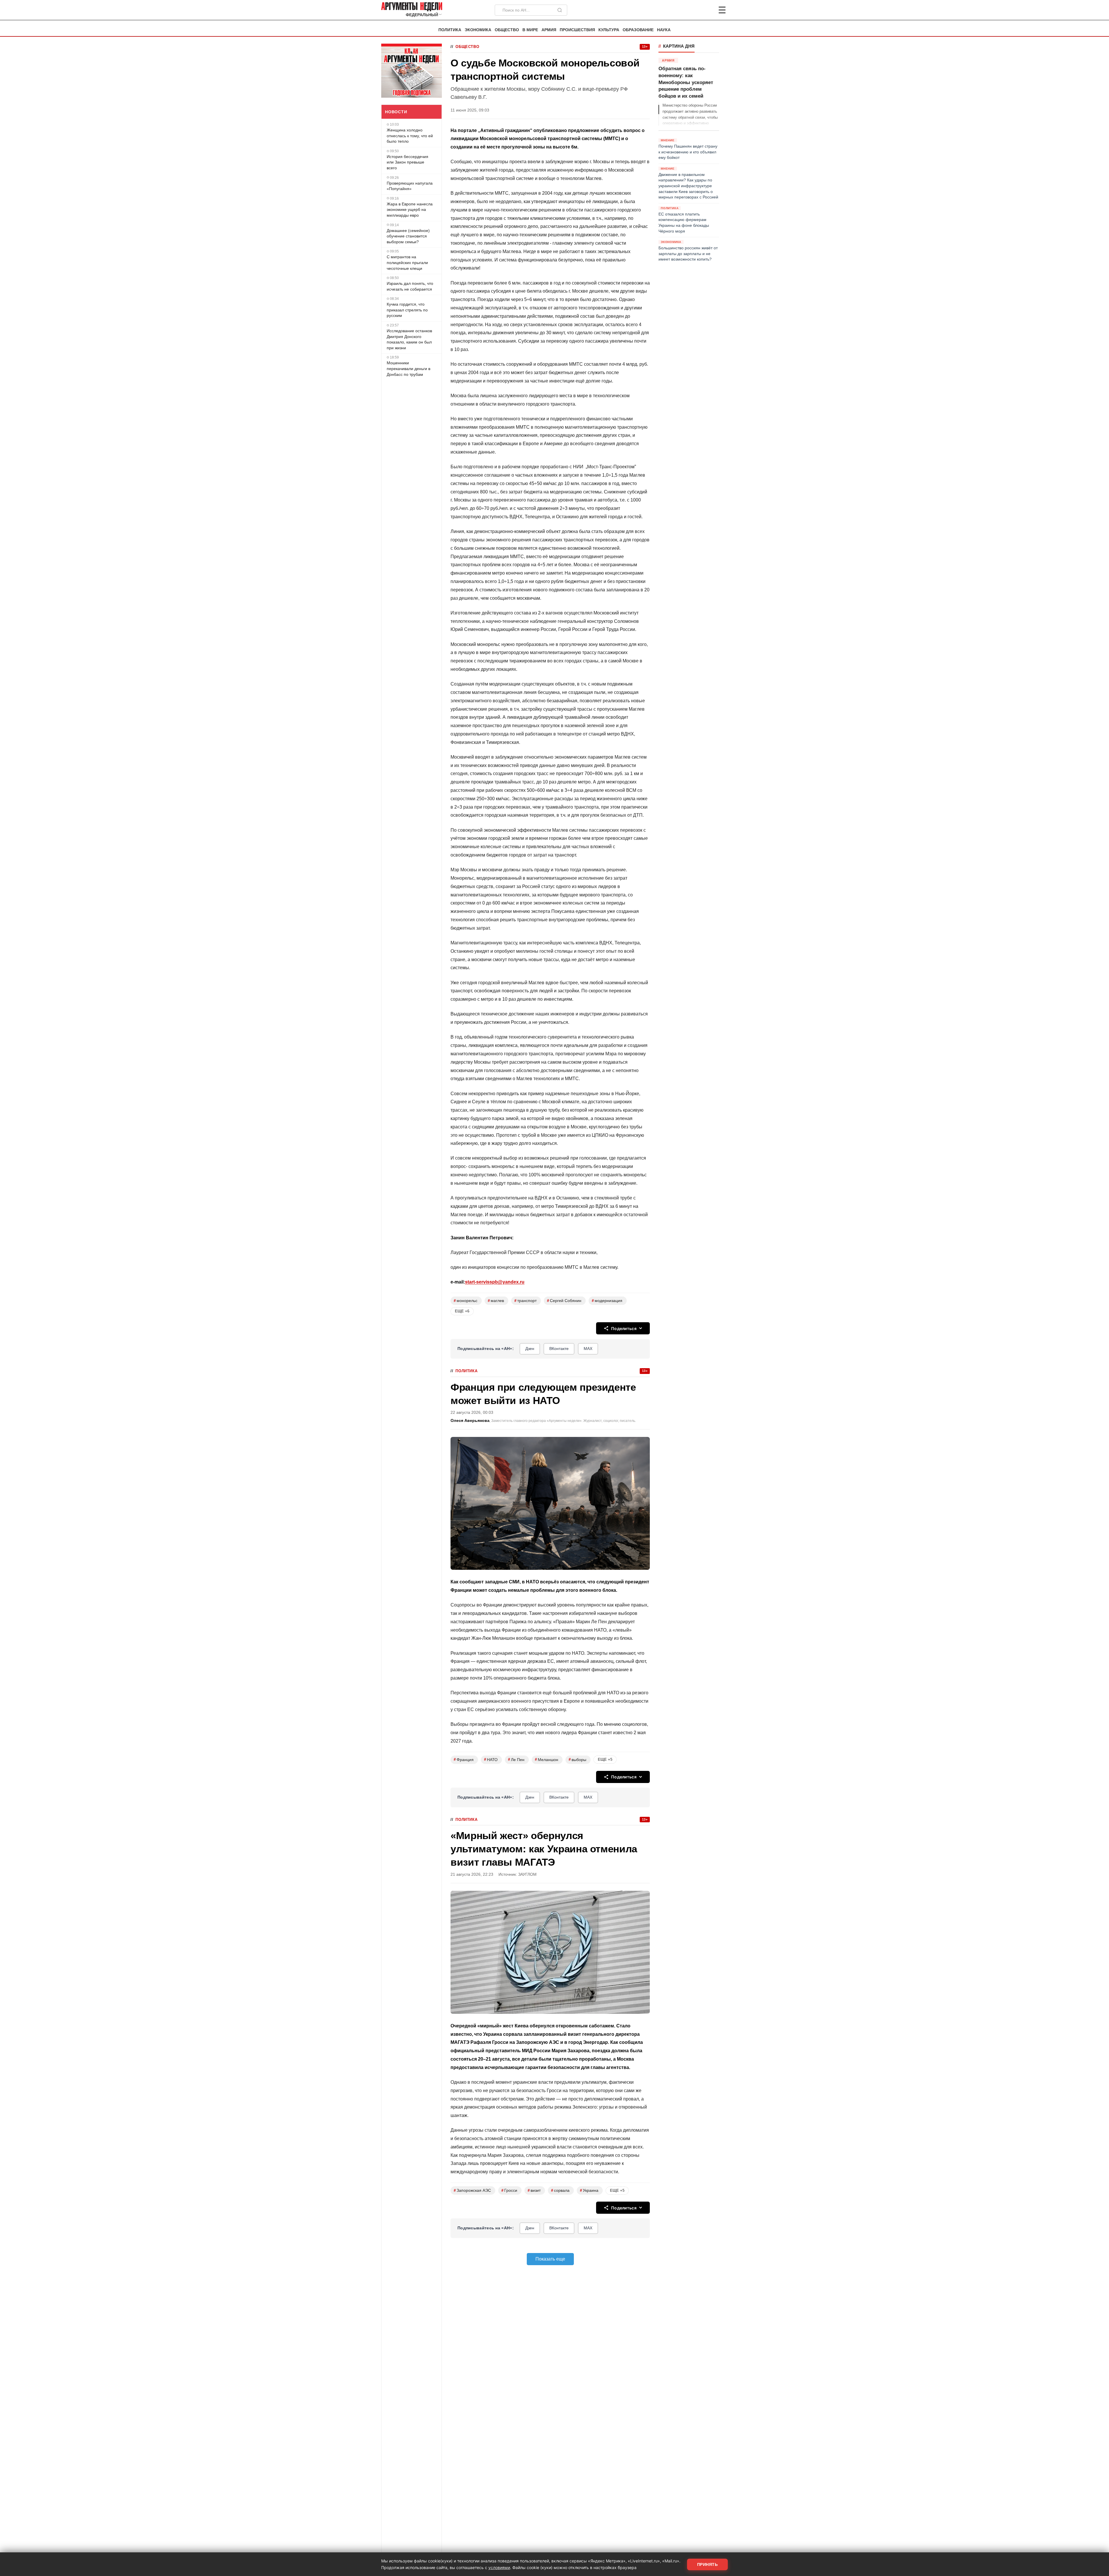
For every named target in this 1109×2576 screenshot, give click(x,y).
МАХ (588, 1349)
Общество (507, 30)
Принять (708, 2564)
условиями (499, 2567)
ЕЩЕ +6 (462, 1311)
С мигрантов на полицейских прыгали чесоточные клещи (407, 262)
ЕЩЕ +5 (605, 1759)
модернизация (607, 1301)
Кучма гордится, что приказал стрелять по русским (407, 310)
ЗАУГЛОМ (527, 1874)
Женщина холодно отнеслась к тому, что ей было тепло (410, 136)
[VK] (706, 10)
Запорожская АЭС (472, 2190)
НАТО (491, 1759)
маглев (496, 1301)
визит (534, 2190)
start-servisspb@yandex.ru (495, 1282)
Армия (549, 30)
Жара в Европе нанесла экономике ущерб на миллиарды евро (410, 209)
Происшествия (577, 30)
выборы (577, 1759)
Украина (589, 2190)
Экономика (478, 30)
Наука (664, 30)
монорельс (466, 1301)
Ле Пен (516, 1759)
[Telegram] (692, 10)
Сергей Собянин (564, 1301)
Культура (609, 30)
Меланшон (547, 1759)
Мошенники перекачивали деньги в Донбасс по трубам (409, 368)
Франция (464, 1759)
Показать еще (550, 2259)
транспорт (525, 1301)
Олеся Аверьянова (470, 1421)
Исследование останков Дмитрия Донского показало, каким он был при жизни (409, 339)
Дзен (530, 1349)
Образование (638, 30)
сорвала (560, 2190)
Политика (450, 30)
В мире (530, 30)
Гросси (509, 2190)
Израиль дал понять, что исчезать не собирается (410, 286)
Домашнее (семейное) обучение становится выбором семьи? (408, 236)
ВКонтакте (559, 1349)
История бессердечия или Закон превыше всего (407, 162)
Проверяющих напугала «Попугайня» (410, 186)
